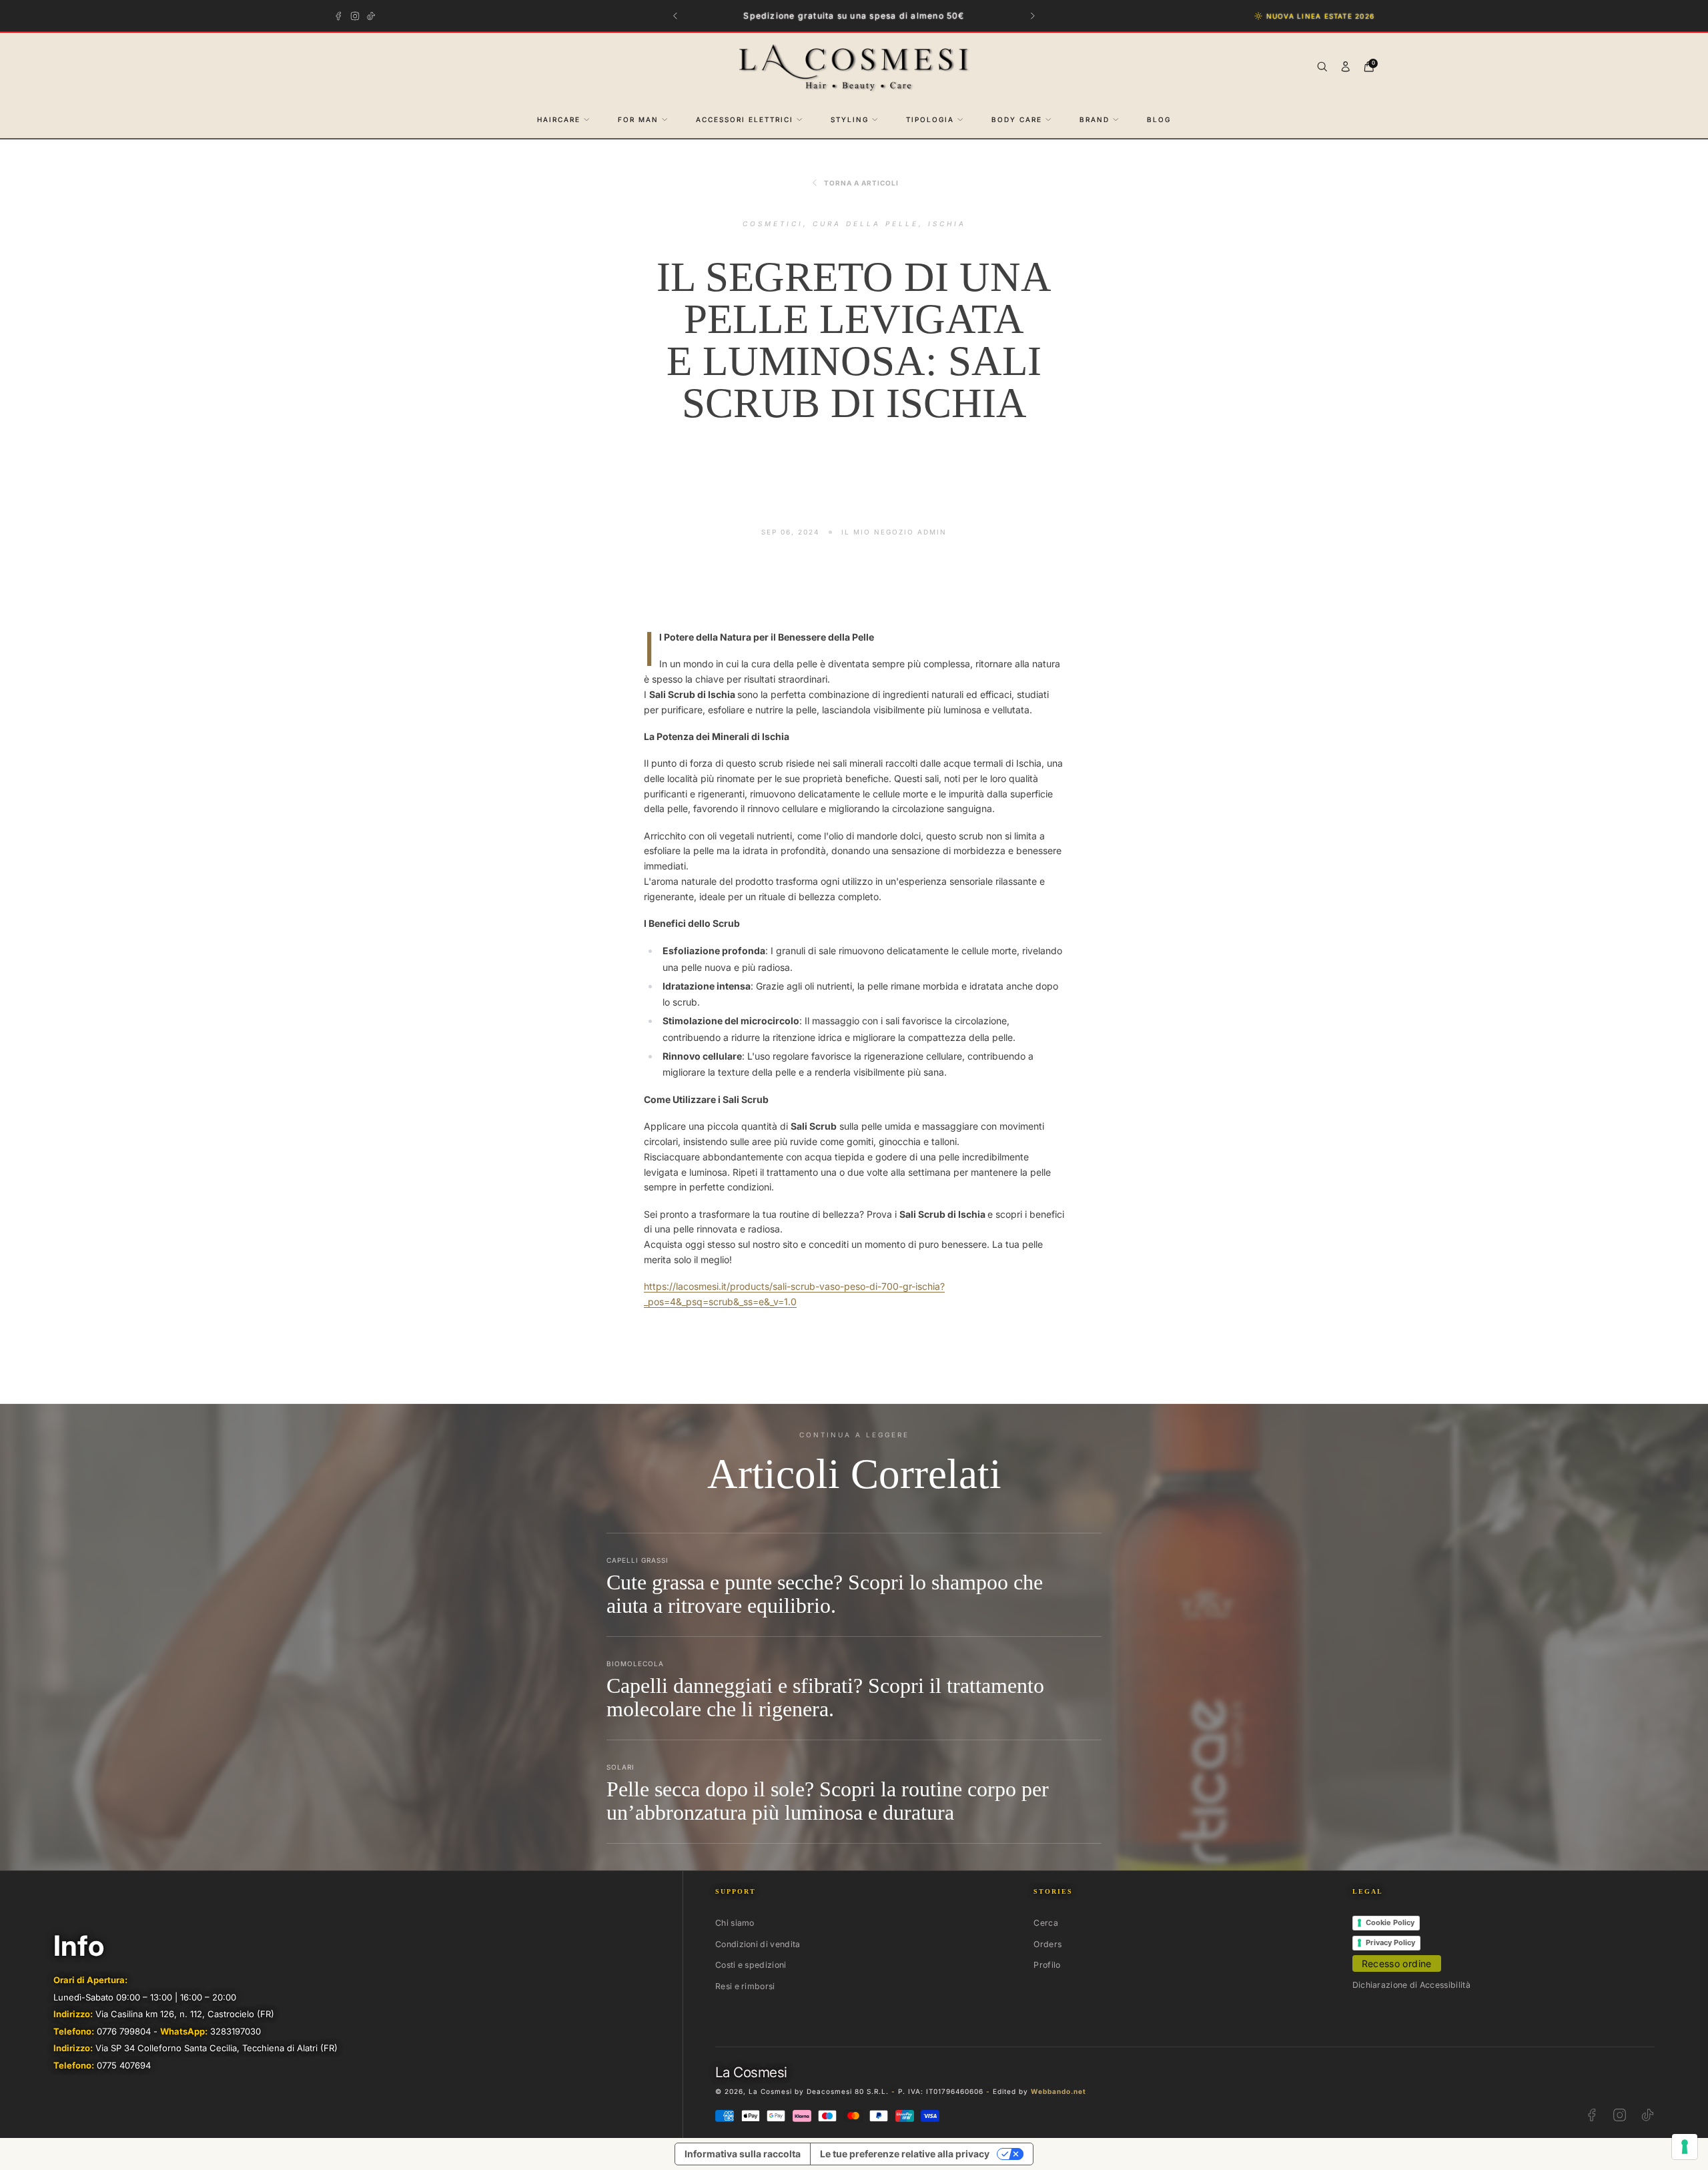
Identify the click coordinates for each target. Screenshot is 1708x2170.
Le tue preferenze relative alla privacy (905, 2154)
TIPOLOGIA (930, 119)
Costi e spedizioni (751, 1965)
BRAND (1095, 119)
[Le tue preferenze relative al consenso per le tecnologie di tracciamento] (1685, 2147)
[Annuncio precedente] (676, 16)
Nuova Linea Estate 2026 (1320, 16)
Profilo (1047, 1965)
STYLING (850, 119)
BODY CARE (1017, 119)
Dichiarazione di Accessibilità (1411, 1985)
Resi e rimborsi (745, 1986)
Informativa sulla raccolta (743, 2154)
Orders (1047, 1944)
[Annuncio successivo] (1033, 16)
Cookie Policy (1390, 1922)
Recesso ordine (1397, 1963)
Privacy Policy (1390, 1942)
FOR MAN (638, 119)
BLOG (1159, 119)
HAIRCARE (559, 119)
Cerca (1046, 1923)
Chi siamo (735, 1923)
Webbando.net (1058, 2091)
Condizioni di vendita (758, 1944)
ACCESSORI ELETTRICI (745, 119)
